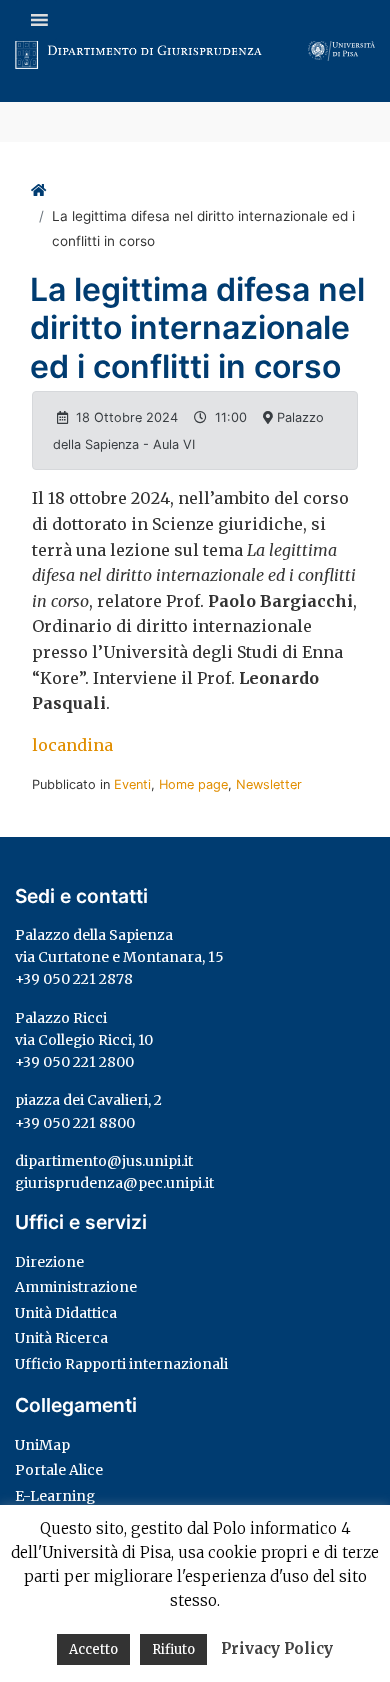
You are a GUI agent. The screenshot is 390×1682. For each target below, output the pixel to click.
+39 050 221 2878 (74, 979)
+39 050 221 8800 (75, 1123)
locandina (72, 745)
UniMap (42, 1445)
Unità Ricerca (61, 1338)
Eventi (132, 784)
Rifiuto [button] (173, 1649)
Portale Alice (59, 1470)
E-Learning (55, 1496)
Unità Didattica (66, 1313)
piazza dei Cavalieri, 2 (88, 1100)
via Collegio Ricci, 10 (84, 1040)
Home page (193, 784)
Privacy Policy (277, 1648)
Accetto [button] (93, 1649)
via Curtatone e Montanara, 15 (119, 957)
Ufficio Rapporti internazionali (121, 1364)
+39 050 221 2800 (74, 1062)
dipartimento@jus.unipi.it (104, 1161)
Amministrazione (76, 1287)
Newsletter (269, 784)
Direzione (49, 1262)
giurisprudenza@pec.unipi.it (114, 1183)
